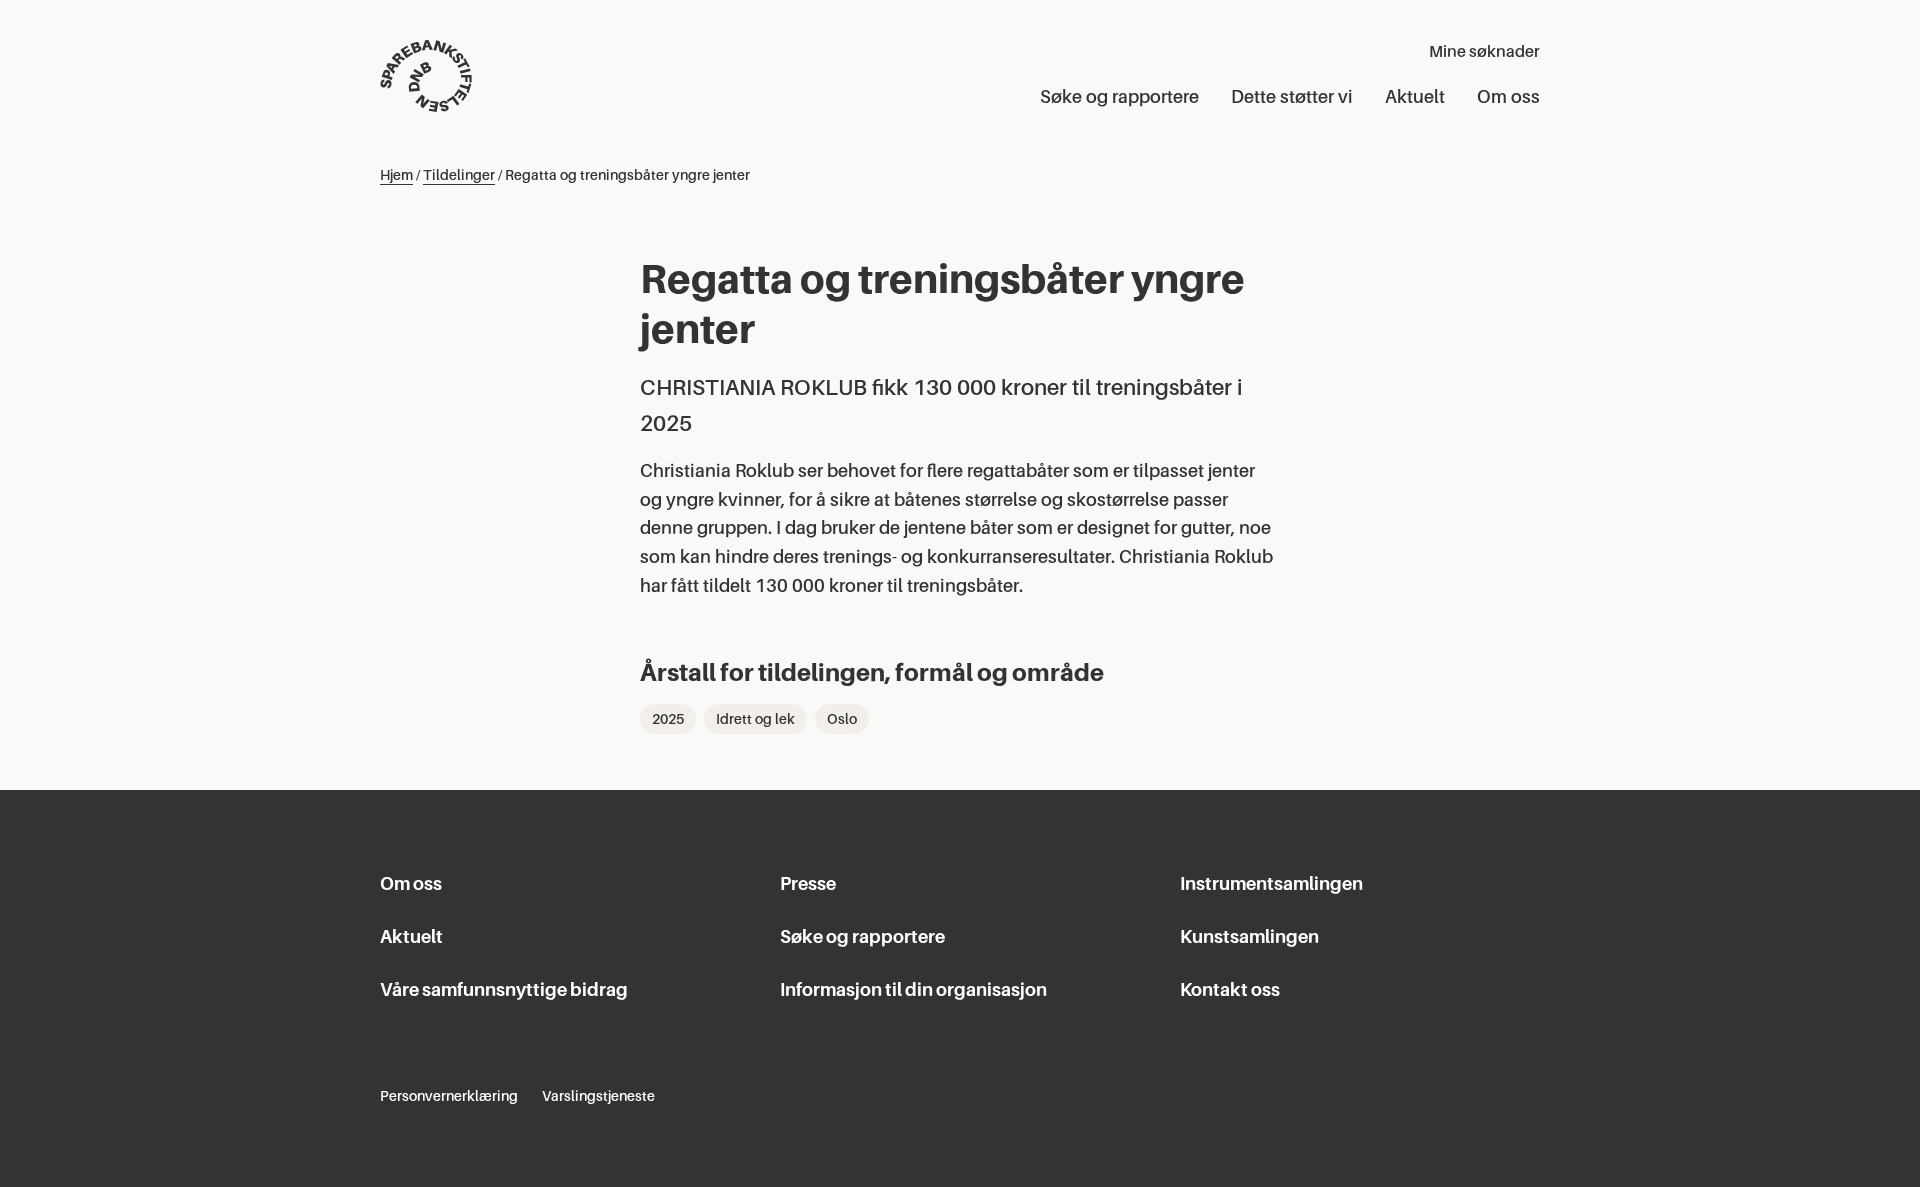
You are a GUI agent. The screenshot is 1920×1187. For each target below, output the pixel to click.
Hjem (396, 175)
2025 (668, 719)
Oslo (842, 719)
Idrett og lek (755, 719)
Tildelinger (459, 175)
